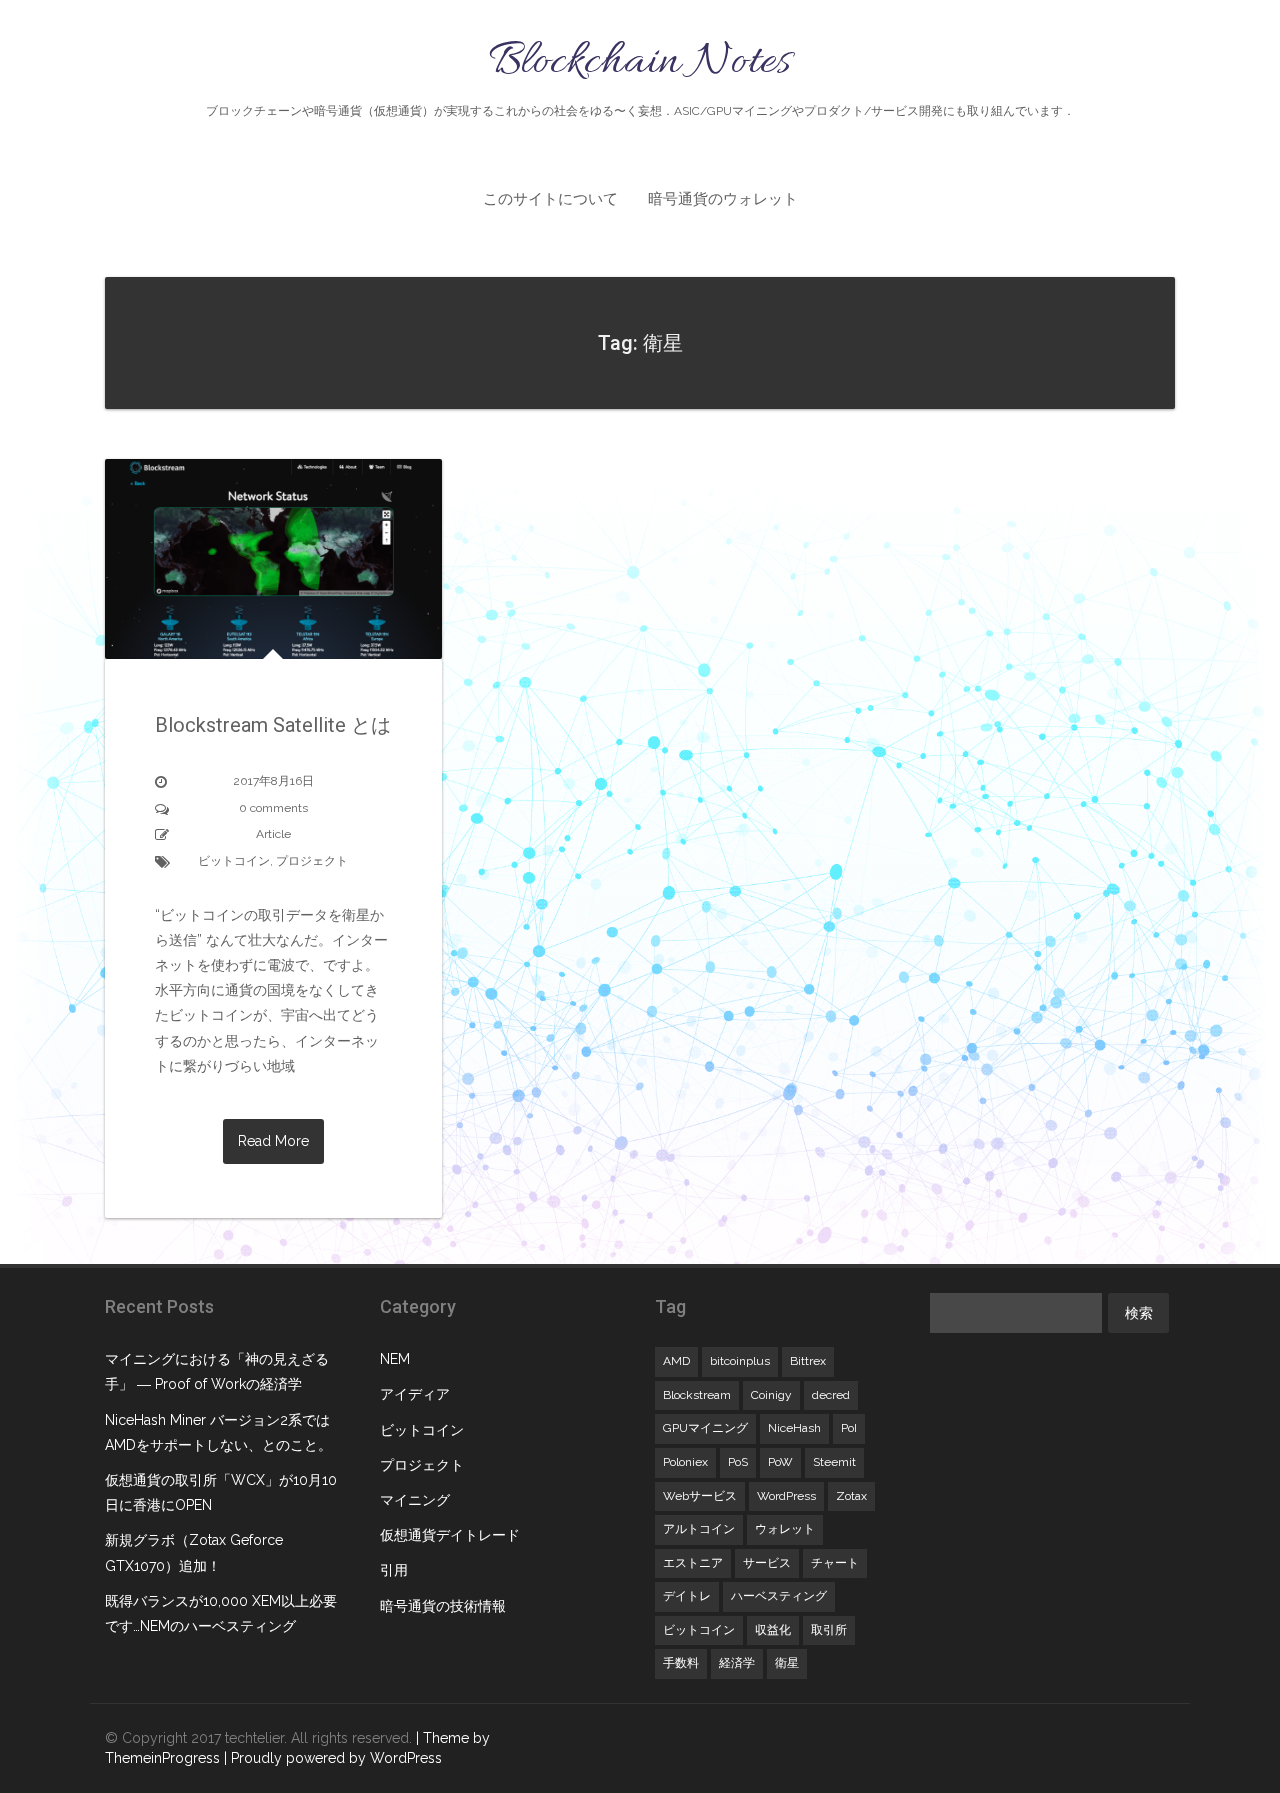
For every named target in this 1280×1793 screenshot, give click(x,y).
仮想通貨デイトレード (450, 1535)
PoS (738, 1462)
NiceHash (794, 1428)
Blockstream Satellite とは (273, 725)
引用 (394, 1570)
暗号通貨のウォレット (723, 199)
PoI (849, 1428)
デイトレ (687, 1596)
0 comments (273, 808)
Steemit (834, 1462)
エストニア (693, 1563)
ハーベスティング (779, 1596)
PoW (780, 1462)
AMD (676, 1361)
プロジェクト (312, 861)
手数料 (681, 1663)
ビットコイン (234, 861)
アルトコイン (699, 1529)
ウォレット (785, 1529)
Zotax (851, 1496)
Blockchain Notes (640, 74)
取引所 (829, 1630)
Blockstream (697, 1395)
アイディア (415, 1394)
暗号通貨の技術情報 (443, 1606)
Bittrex (808, 1361)
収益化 (773, 1630)
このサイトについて (550, 199)
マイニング (415, 1500)
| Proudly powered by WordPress (333, 1758)
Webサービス (700, 1496)
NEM (395, 1359)
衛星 (787, 1663)
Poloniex (685, 1462)
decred (831, 1395)
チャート (835, 1563)
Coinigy (771, 1395)
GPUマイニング (705, 1428)
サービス (767, 1563)
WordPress (786, 1496)
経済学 (737, 1663)
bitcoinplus (740, 1361)
